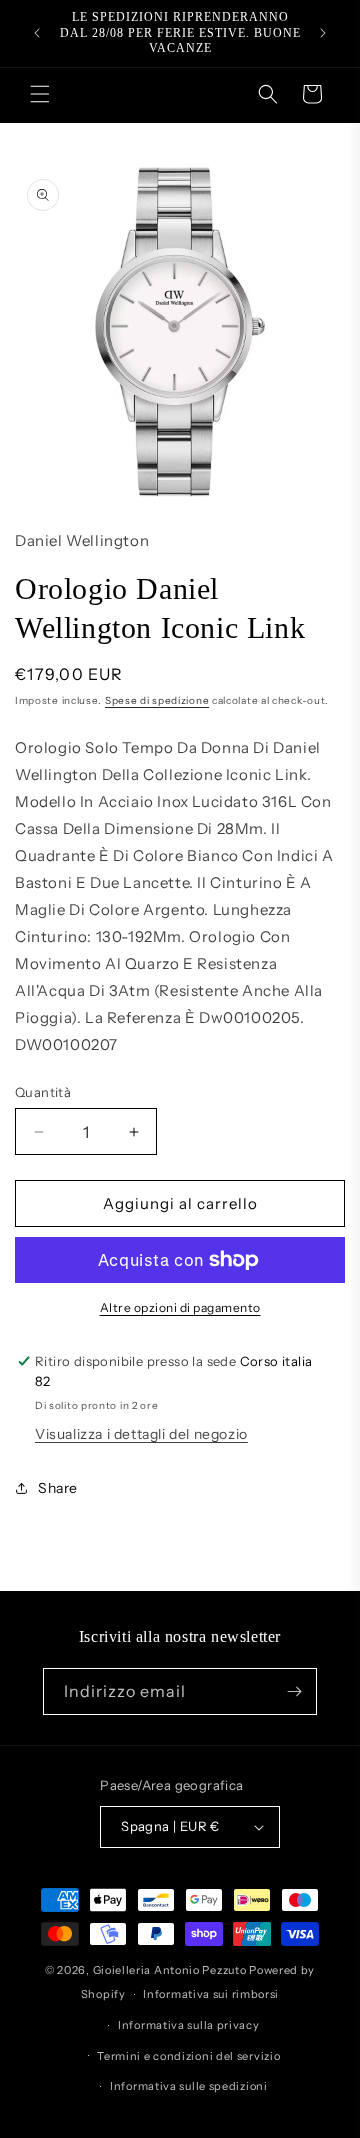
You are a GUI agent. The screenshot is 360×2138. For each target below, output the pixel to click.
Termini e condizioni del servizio (188, 2056)
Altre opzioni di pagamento (180, 1307)
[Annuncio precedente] (37, 33)
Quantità (43, 1092)
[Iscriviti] (294, 1691)
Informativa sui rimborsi (211, 1994)
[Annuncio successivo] (323, 33)
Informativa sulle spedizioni (189, 2086)
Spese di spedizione (157, 700)
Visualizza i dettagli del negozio (141, 1434)
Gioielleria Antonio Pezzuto (171, 1970)
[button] (40, 94)
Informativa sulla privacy (189, 2025)
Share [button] (58, 1488)
